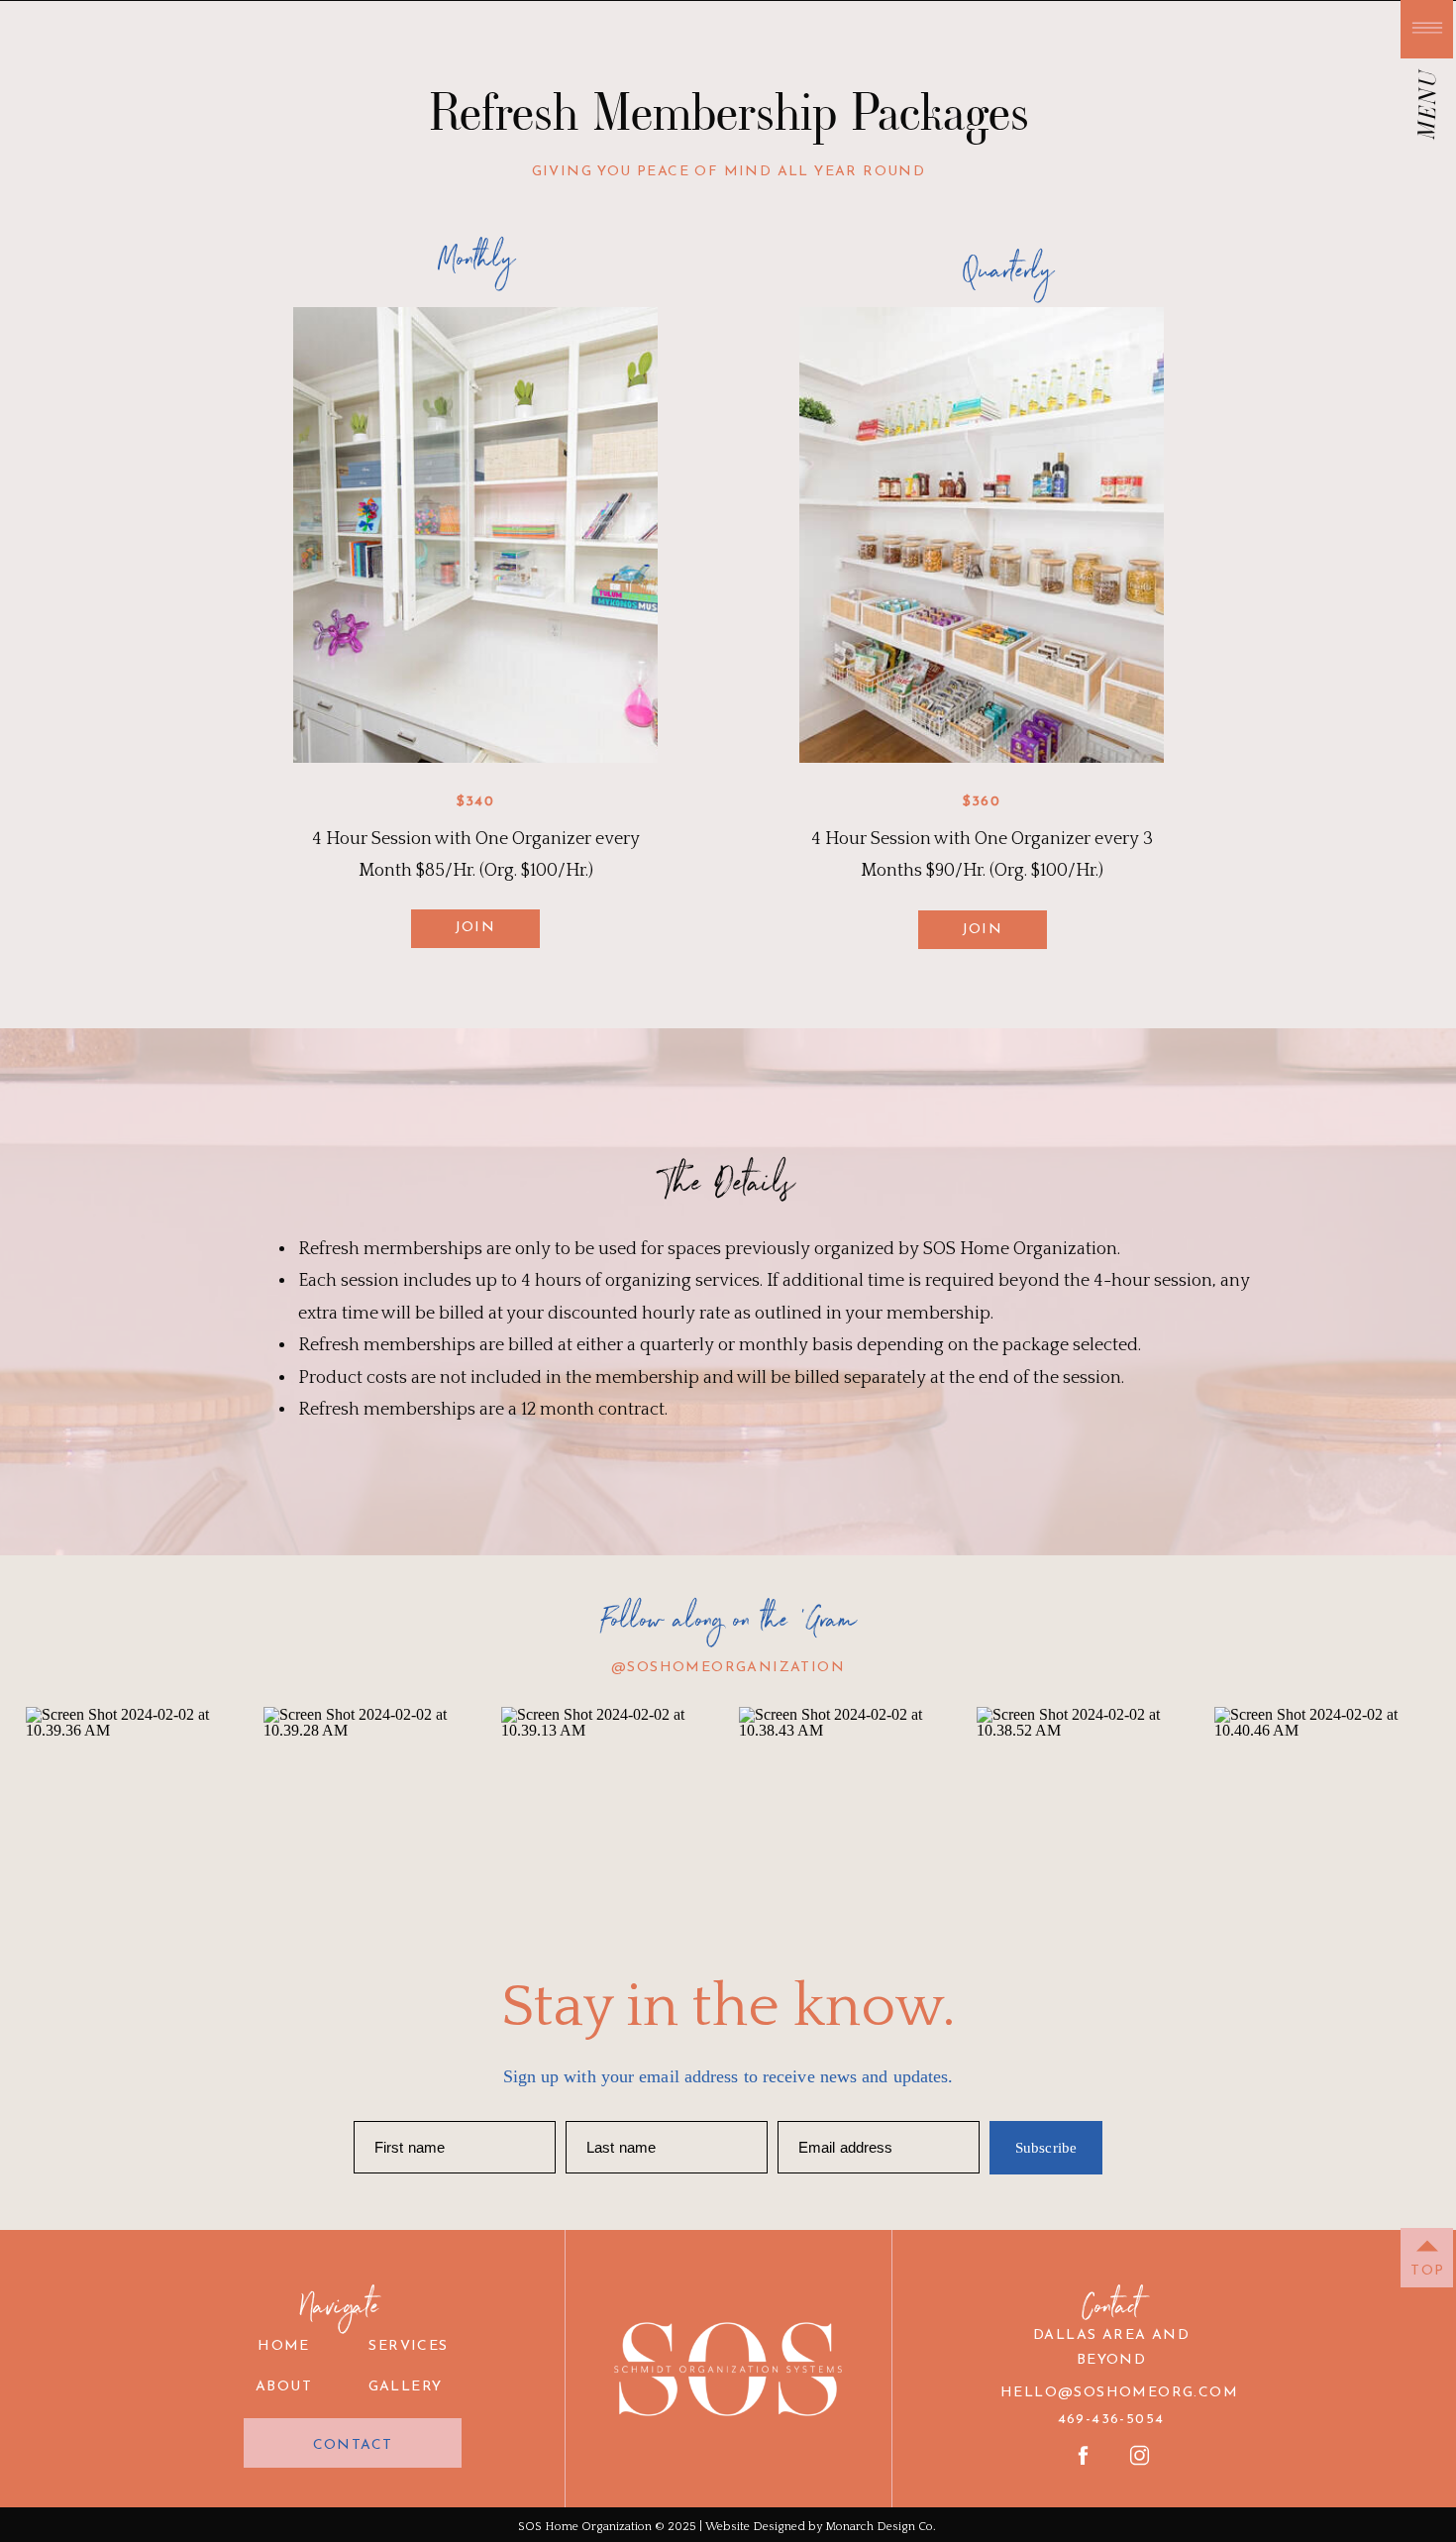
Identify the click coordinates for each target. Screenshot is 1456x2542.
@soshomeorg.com (1148, 2393)
